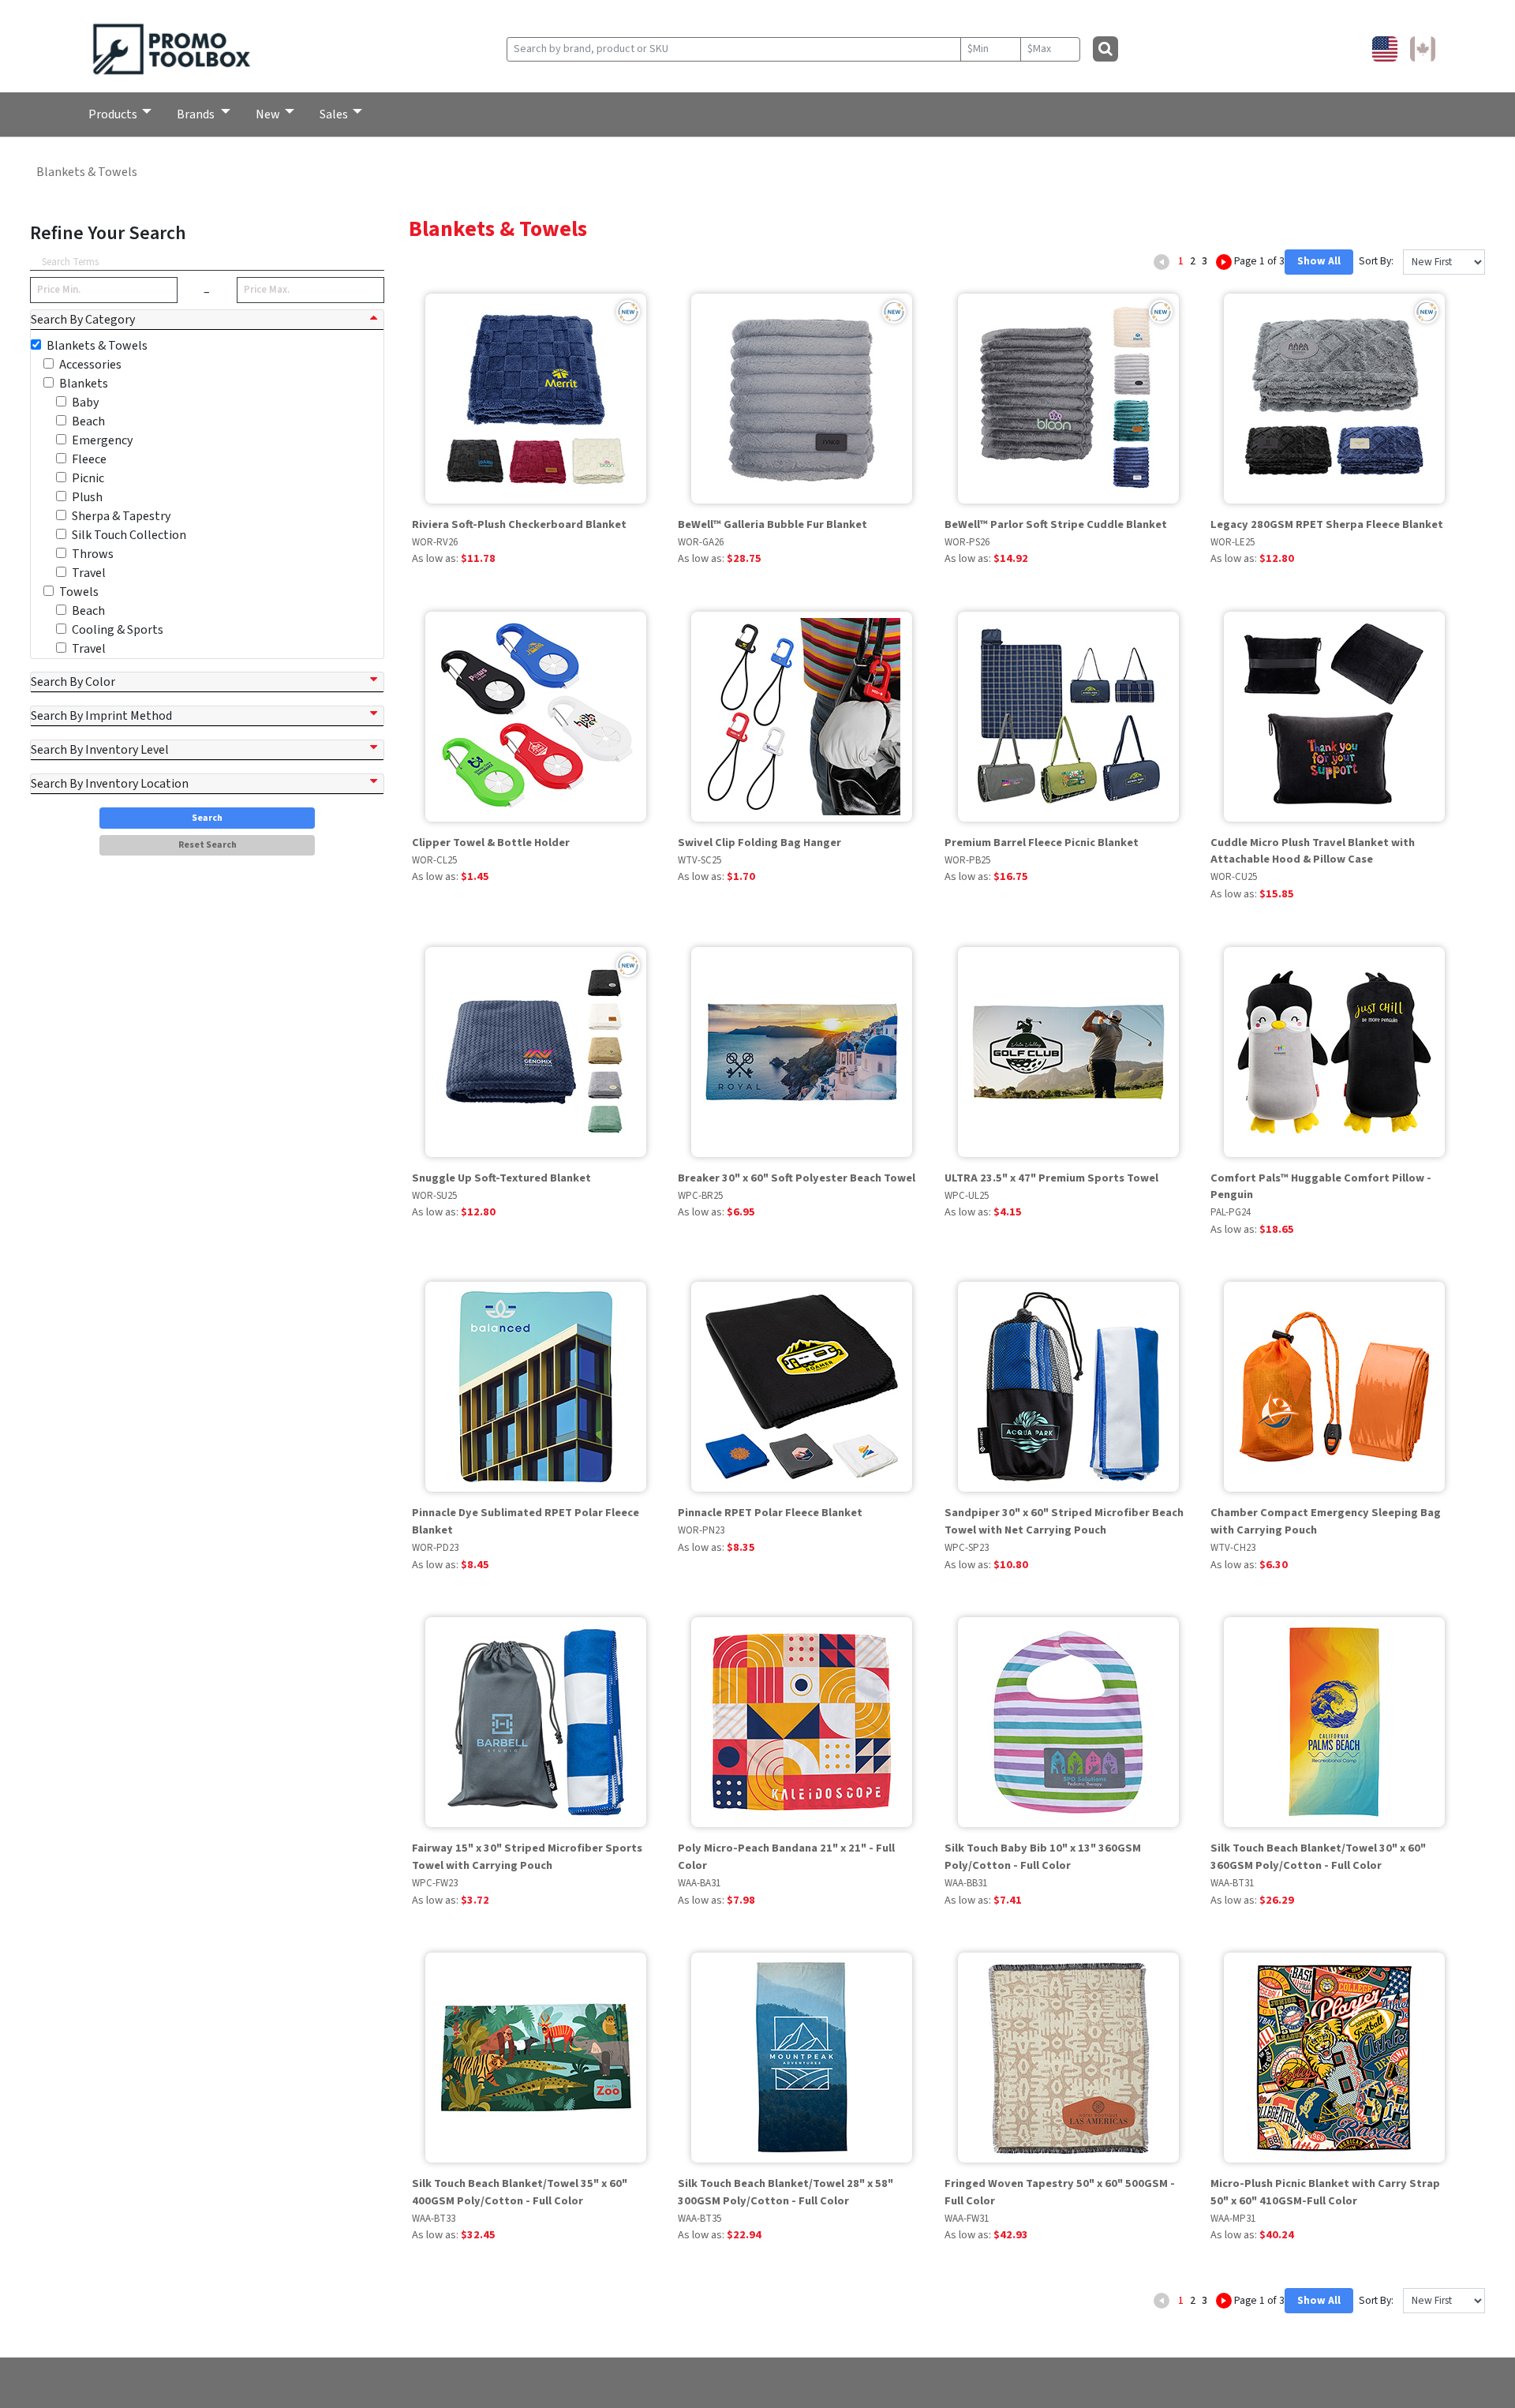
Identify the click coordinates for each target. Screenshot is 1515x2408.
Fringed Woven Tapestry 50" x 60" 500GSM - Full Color (1060, 2192)
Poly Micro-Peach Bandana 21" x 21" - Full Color (786, 1857)
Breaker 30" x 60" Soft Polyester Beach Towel (797, 1178)
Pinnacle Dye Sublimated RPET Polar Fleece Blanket (526, 1521)
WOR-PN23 (701, 1530)
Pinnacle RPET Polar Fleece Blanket (770, 1513)
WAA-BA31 (699, 1883)
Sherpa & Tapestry (121, 516)
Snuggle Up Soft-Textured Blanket (501, 1178)
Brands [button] (197, 114)
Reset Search (208, 845)
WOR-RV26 (435, 542)
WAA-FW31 (967, 2219)
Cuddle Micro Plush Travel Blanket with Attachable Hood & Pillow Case (1313, 851)
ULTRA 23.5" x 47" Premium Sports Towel (1051, 1178)
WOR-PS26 (967, 542)
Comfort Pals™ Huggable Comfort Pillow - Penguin (1321, 1187)
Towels (79, 592)
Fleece (89, 459)
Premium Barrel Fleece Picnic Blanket (1042, 843)
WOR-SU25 (434, 1196)
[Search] (1105, 49)
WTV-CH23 (1233, 1548)
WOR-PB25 (967, 860)
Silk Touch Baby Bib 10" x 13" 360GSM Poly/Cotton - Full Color (1043, 1857)
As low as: (454, 558)
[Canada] (1423, 49)
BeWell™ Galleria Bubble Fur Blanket (772, 524)
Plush (87, 497)
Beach (88, 421)
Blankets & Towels (87, 172)
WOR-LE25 (1233, 542)
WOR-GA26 (701, 542)
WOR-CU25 (1234, 877)
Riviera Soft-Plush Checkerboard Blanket (519, 524)
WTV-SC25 (700, 860)
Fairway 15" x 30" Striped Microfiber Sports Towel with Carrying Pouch (527, 1857)
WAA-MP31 (1233, 2219)
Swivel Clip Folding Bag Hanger (759, 843)
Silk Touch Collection (129, 535)
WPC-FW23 (435, 1883)
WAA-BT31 (1232, 1883)
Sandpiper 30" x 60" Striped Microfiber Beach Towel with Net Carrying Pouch (1064, 1521)
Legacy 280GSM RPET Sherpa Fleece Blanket (1327, 524)
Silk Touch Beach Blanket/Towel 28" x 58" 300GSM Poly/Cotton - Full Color (786, 2192)
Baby (85, 403)
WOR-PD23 (435, 1548)
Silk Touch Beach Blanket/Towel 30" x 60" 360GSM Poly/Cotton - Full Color (1318, 1857)
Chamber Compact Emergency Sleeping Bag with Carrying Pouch (1326, 1521)
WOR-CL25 (434, 860)
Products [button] (113, 114)
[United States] (1385, 49)
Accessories (90, 365)
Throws (93, 554)
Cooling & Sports (118, 630)
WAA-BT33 (434, 2219)
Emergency (102, 440)
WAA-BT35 (700, 2219)
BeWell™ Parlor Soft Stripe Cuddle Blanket (1056, 524)
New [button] (268, 114)
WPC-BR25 (700, 1196)
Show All (1319, 261)
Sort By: (1375, 261)
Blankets (84, 384)
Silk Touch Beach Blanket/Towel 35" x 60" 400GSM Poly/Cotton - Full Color (520, 2192)
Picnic (88, 478)
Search (207, 818)
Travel (89, 573)
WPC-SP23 (967, 1548)
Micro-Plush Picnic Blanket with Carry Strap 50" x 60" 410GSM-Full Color (1325, 2192)
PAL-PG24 (1231, 1212)
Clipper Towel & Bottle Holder (491, 843)
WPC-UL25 (967, 1196)
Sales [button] (334, 114)
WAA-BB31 (966, 1883)
